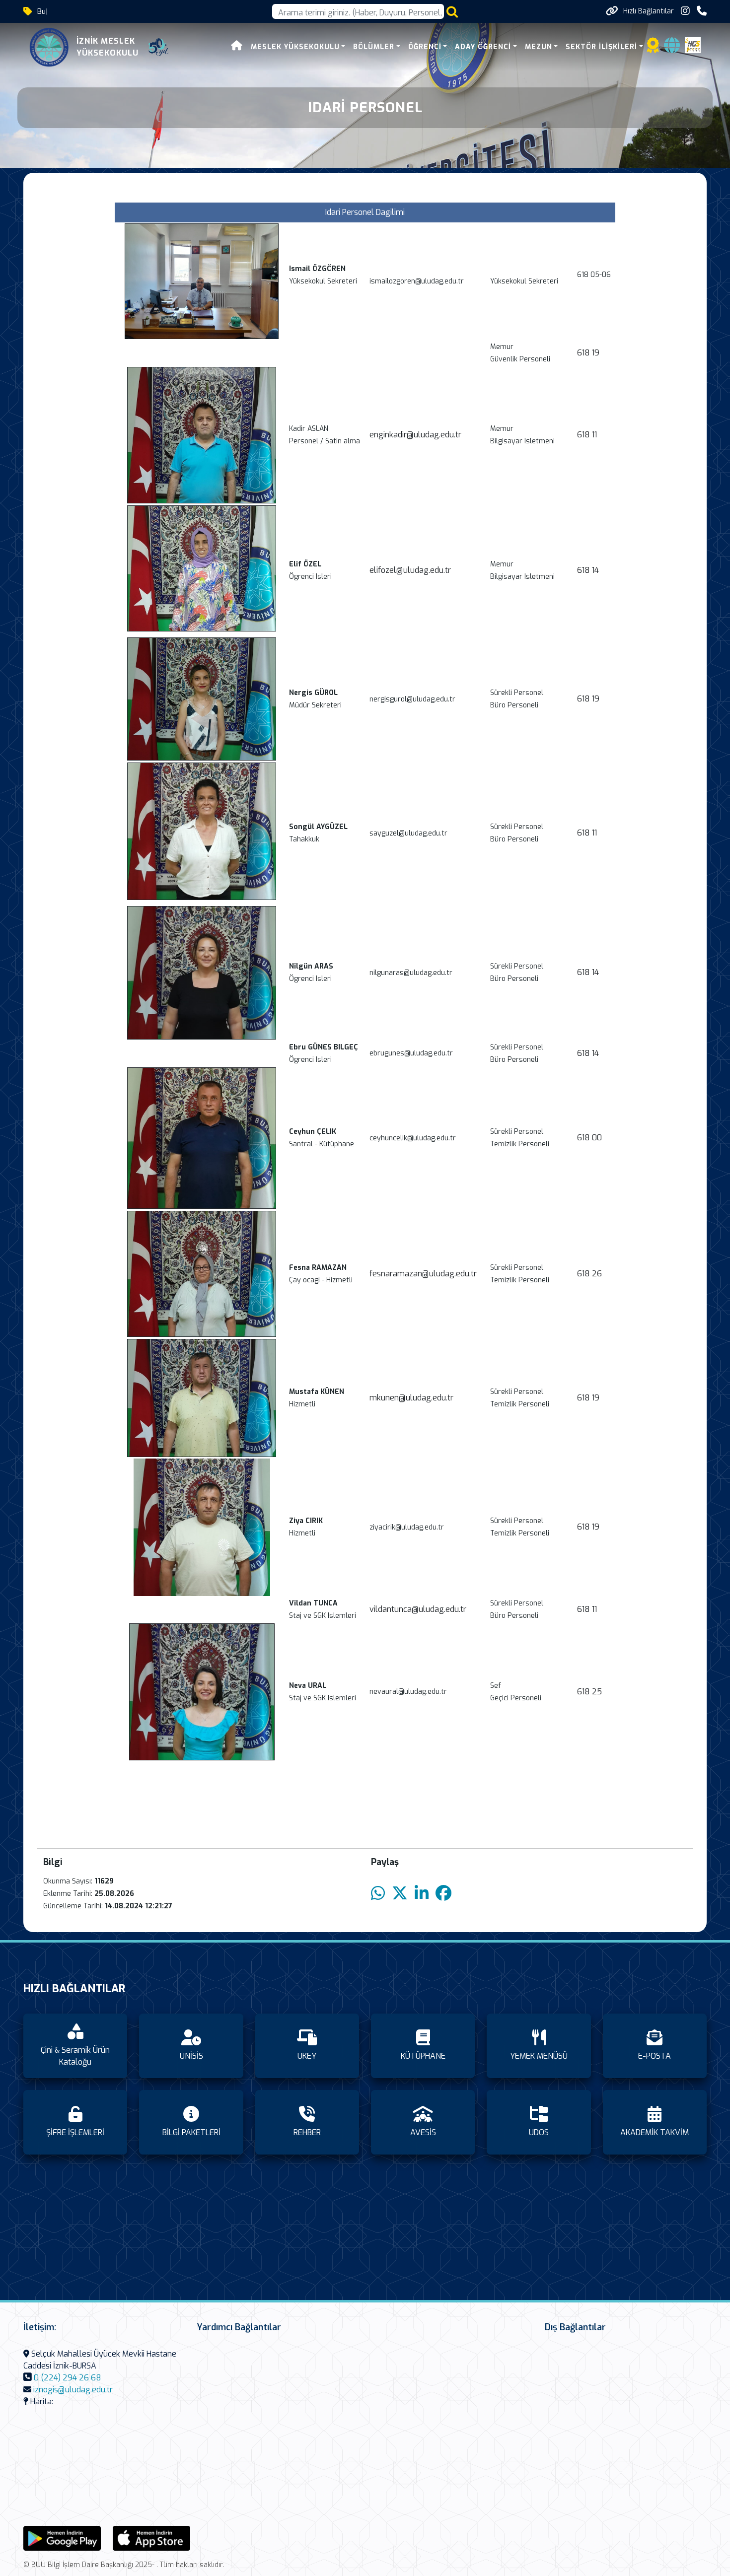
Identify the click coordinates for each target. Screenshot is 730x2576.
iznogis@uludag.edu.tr (73, 2390)
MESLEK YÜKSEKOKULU (295, 47)
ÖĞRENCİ (425, 47)
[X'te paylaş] (400, 1894)
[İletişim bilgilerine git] (702, 11)
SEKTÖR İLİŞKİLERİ (601, 47)
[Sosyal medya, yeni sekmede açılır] (685, 11)
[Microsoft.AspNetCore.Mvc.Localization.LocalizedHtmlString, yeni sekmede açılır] (62, 2538)
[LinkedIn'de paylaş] (422, 1894)
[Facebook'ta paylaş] (443, 1894)
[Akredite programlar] (653, 48)
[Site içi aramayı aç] (452, 12)
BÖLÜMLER (374, 47)
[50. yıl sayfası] (158, 47)
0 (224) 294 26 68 (68, 2378)
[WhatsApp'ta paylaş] (378, 1894)
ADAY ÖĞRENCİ (483, 47)
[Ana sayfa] (237, 47)
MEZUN (539, 47)
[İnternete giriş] (672, 48)
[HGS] (693, 44)
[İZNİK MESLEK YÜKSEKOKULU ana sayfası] (49, 47)
